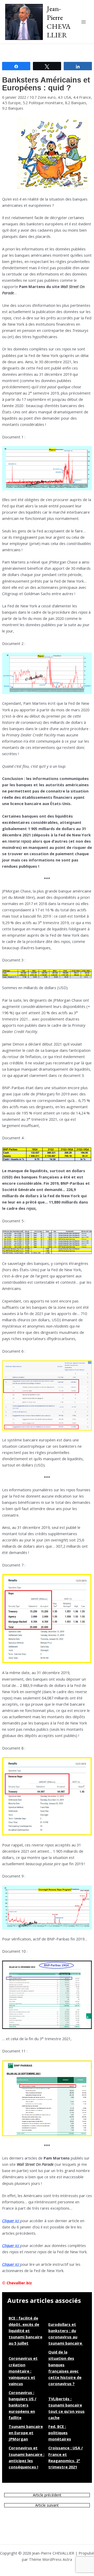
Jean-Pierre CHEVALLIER (59, 22)
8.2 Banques (76, 103)
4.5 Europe (11, 103)
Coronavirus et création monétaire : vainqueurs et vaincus (23, 2371)
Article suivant (47, 2505)
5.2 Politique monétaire (43, 103)
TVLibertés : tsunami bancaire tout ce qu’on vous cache (66, 2408)
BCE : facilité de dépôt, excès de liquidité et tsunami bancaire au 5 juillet (25, 2331)
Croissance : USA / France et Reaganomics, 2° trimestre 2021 (66, 2457)
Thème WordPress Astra (51, 2559)
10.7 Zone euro (43, 97)
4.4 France (82, 97)
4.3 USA (64, 97)
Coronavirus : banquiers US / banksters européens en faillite (22, 2405)
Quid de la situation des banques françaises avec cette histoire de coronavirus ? (65, 2368)
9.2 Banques (13, 108)
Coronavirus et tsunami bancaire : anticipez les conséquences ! (27, 2457)
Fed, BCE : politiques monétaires (60, 2433)
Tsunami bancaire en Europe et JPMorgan (26, 2433)
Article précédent (47, 2495)
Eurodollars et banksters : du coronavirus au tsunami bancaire (66, 2334)
